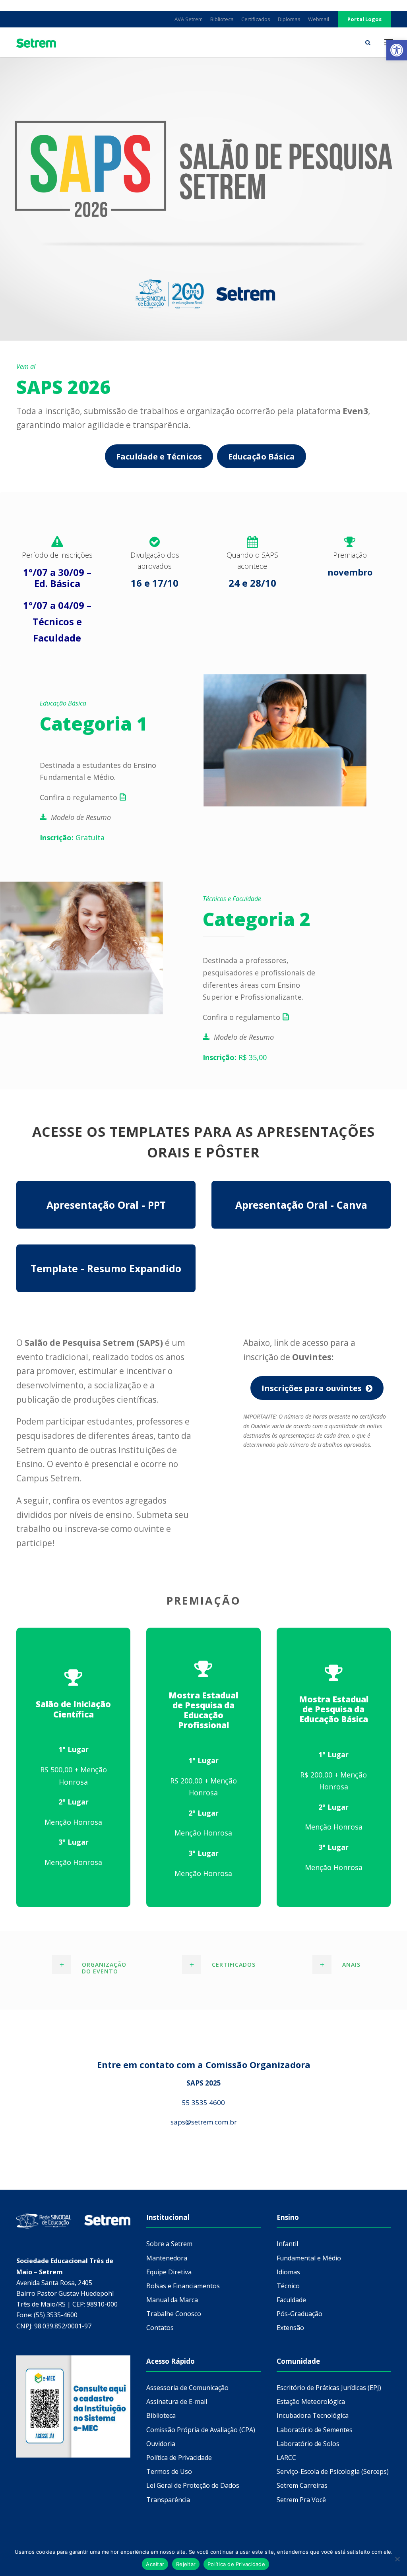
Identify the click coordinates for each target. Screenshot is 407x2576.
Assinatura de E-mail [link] (177, 2402)
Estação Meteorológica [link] (311, 2402)
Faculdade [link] (291, 2300)
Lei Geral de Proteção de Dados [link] (193, 2485)
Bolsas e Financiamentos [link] (183, 2286)
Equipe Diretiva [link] (169, 2272)
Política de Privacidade (236, 2564)
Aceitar (155, 2564)
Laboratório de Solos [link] (308, 2444)
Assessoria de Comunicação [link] (187, 2388)
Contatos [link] (160, 2328)
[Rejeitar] (397, 2559)
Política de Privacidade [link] (179, 2458)
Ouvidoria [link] (161, 2444)
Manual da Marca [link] (172, 2300)
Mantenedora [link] (167, 2258)
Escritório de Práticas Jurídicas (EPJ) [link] (329, 2388)
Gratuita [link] (72, 837)
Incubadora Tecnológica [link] (313, 2415)
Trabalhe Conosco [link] (174, 2314)
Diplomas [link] (289, 19)
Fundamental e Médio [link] (309, 2258)
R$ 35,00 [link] (236, 1057)
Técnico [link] (288, 2286)
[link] (397, 50)
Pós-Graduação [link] (299, 2314)
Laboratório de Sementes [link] (315, 2430)
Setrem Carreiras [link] (302, 2485)
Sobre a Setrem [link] (169, 2244)
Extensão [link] (290, 2328)
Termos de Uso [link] (169, 2471)
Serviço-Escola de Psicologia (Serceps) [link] (333, 2471)
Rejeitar (186, 2564)
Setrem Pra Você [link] (301, 2500)
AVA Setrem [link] (189, 19)
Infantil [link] (287, 2244)
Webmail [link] (319, 19)
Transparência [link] (168, 2500)
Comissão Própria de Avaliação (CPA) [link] (201, 2430)
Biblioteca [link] (222, 19)
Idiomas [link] (288, 2272)
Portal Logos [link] (364, 19)
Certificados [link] (256, 19)
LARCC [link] (286, 2458)
